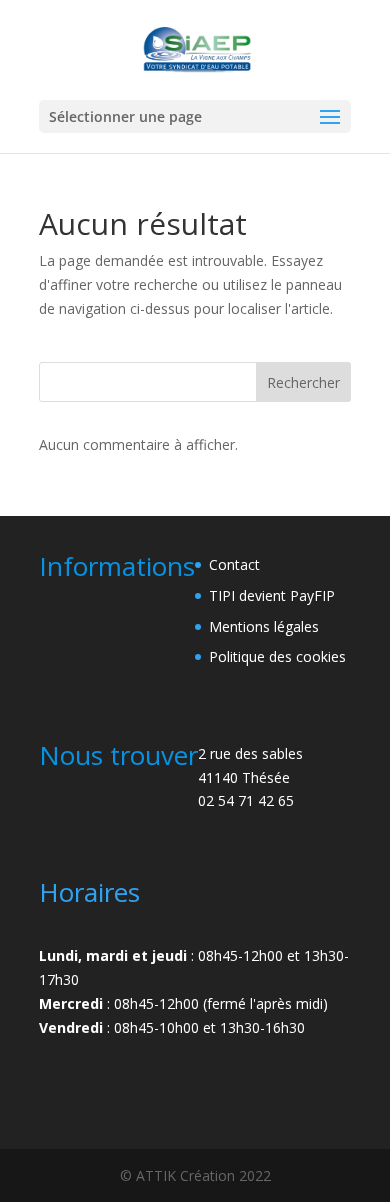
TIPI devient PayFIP (272, 595)
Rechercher (303, 382)
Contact (234, 564)
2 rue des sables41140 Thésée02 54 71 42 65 (250, 777)
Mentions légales (264, 626)
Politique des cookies (277, 656)
